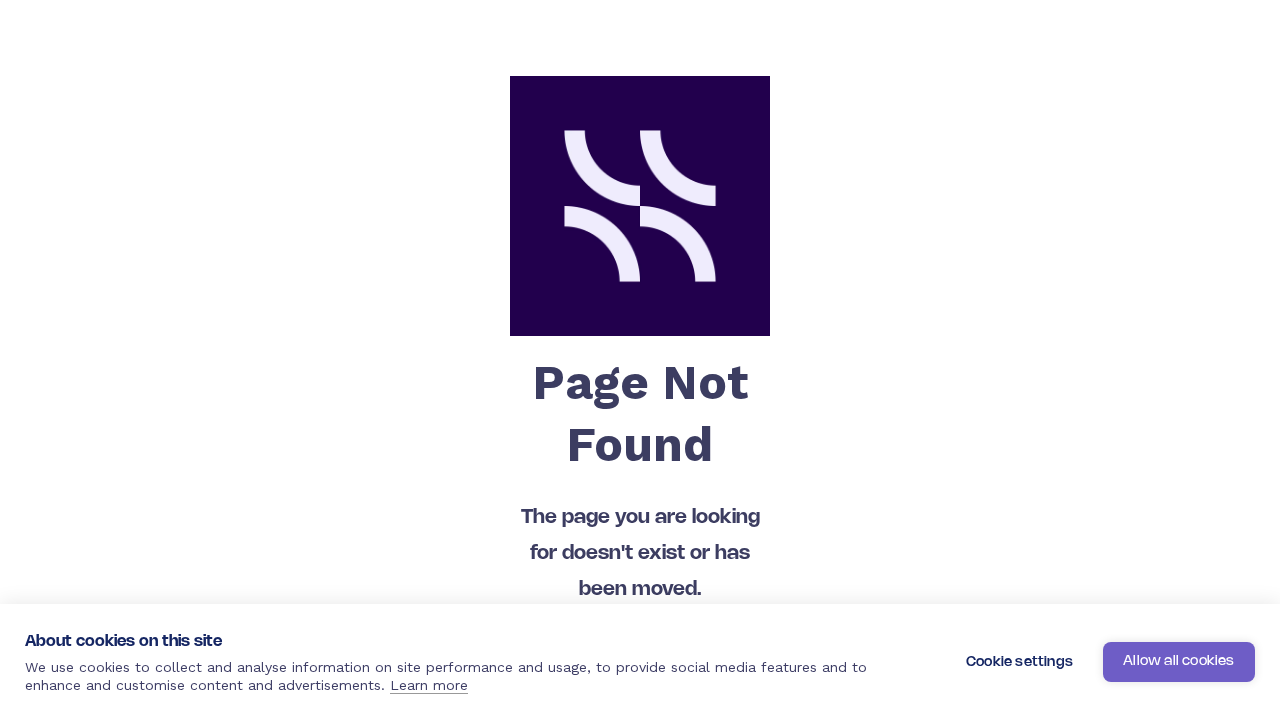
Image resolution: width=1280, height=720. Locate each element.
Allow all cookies (1178, 661)
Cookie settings (1019, 662)
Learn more (429, 685)
